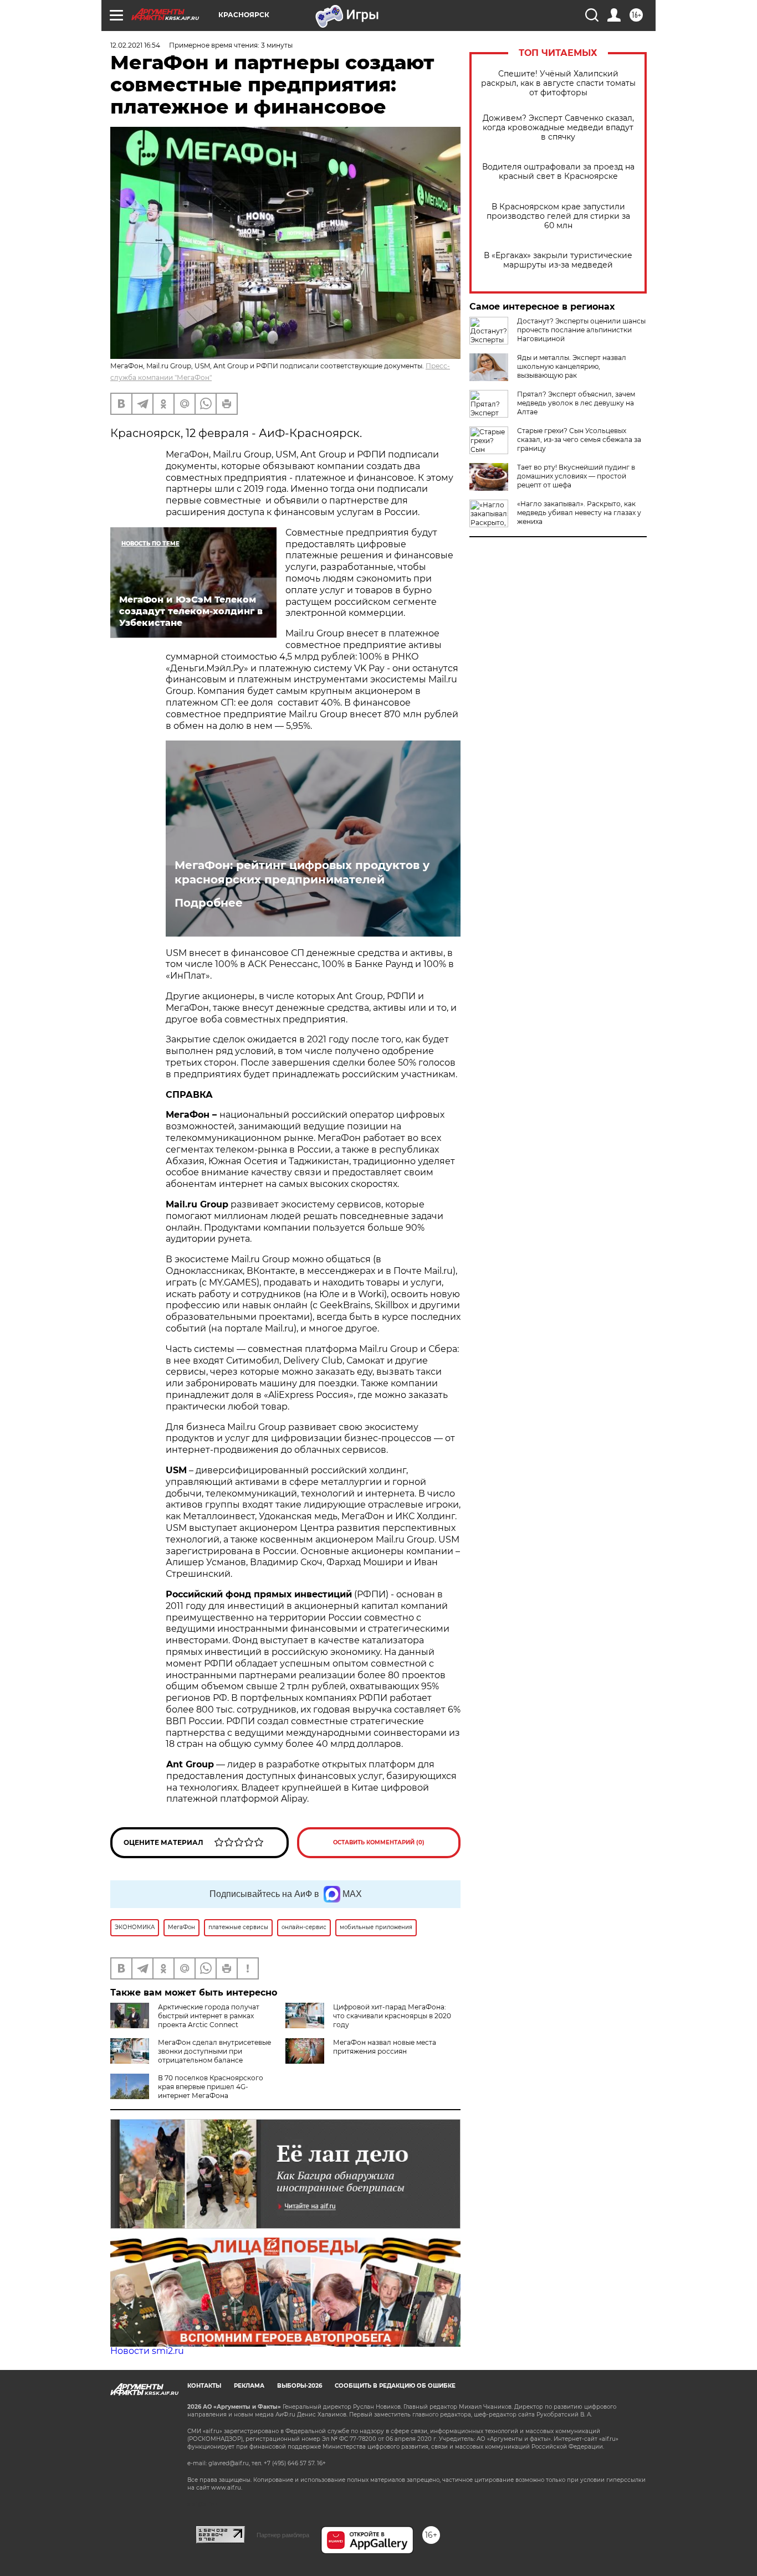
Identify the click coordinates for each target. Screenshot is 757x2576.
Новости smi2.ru (147, 2351)
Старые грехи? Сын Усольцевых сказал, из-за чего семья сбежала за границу (579, 439)
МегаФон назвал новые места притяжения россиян (385, 2047)
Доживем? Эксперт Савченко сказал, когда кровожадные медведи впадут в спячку (558, 128)
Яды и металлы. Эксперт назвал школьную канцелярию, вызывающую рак (572, 366)
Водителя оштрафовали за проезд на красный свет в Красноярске (558, 172)
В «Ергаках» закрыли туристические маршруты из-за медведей (558, 260)
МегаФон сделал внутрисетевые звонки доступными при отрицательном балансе (214, 2051)
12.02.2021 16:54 (135, 45)
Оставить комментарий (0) (379, 1842)
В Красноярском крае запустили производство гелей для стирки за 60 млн (558, 216)
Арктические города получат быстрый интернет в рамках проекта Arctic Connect (209, 2016)
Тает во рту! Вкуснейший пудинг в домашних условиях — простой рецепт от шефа (576, 476)
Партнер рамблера (283, 2535)
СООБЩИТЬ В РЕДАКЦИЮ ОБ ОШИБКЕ (395, 2386)
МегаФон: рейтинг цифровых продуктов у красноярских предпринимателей (302, 872)
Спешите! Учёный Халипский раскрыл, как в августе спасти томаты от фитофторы (558, 83)
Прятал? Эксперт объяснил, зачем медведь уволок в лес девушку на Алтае (576, 403)
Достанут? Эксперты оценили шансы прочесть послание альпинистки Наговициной (581, 330)
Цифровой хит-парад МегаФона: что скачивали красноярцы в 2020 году (392, 2016)
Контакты (204, 2386)
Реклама (249, 2386)
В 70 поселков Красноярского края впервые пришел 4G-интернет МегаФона (211, 2087)
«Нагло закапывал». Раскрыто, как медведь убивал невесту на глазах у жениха (579, 513)
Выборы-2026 (300, 2386)
